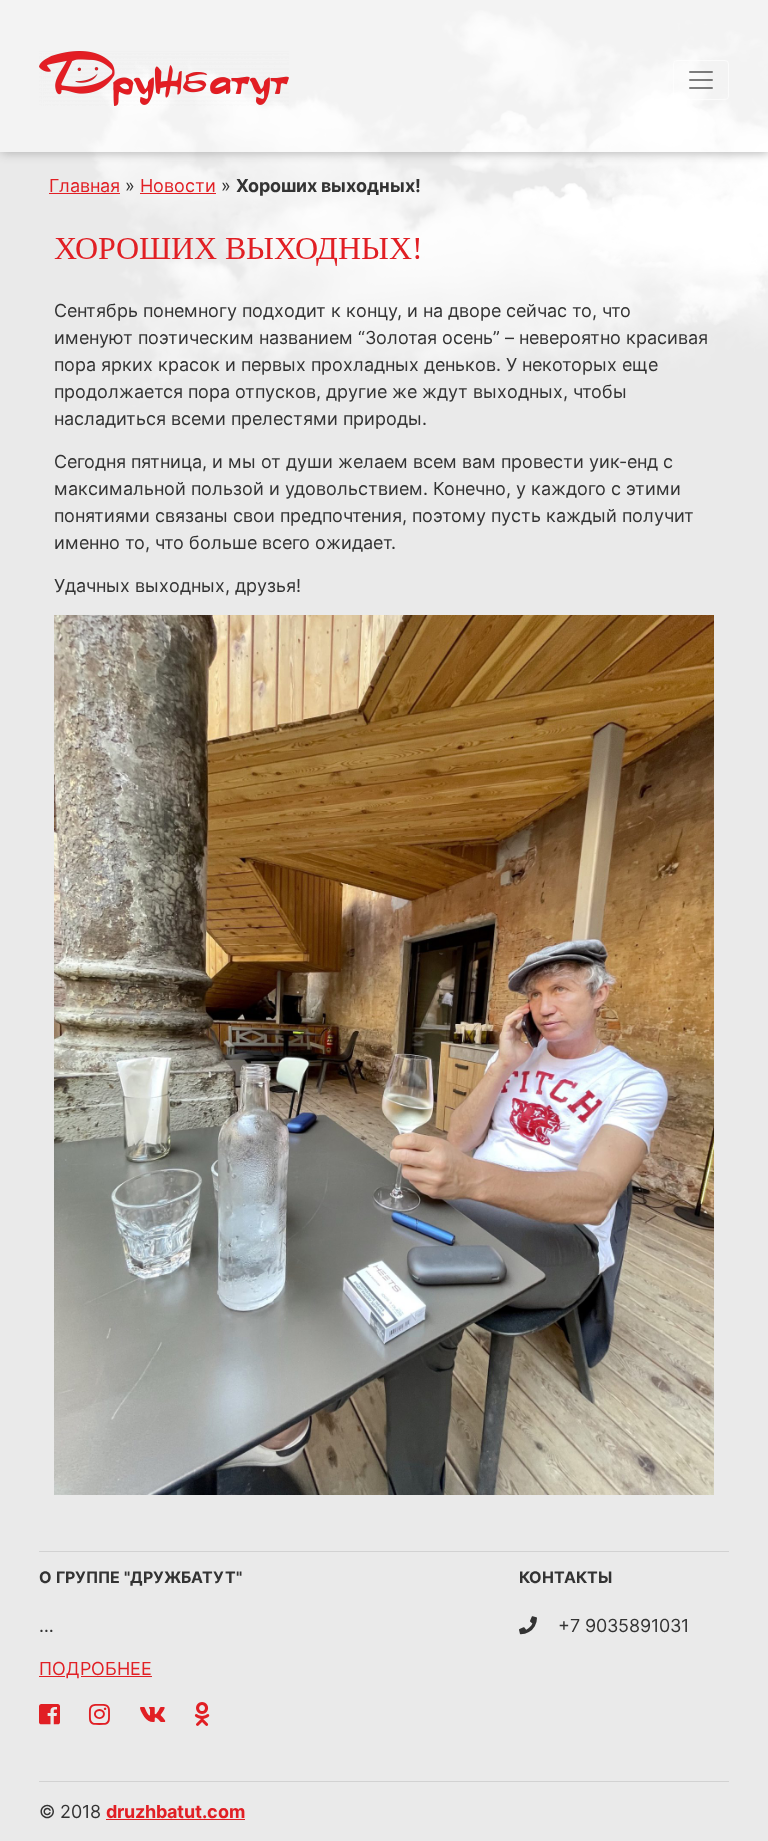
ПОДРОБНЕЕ (95, 1668)
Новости (178, 185)
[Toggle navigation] (701, 80)
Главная (84, 185)
